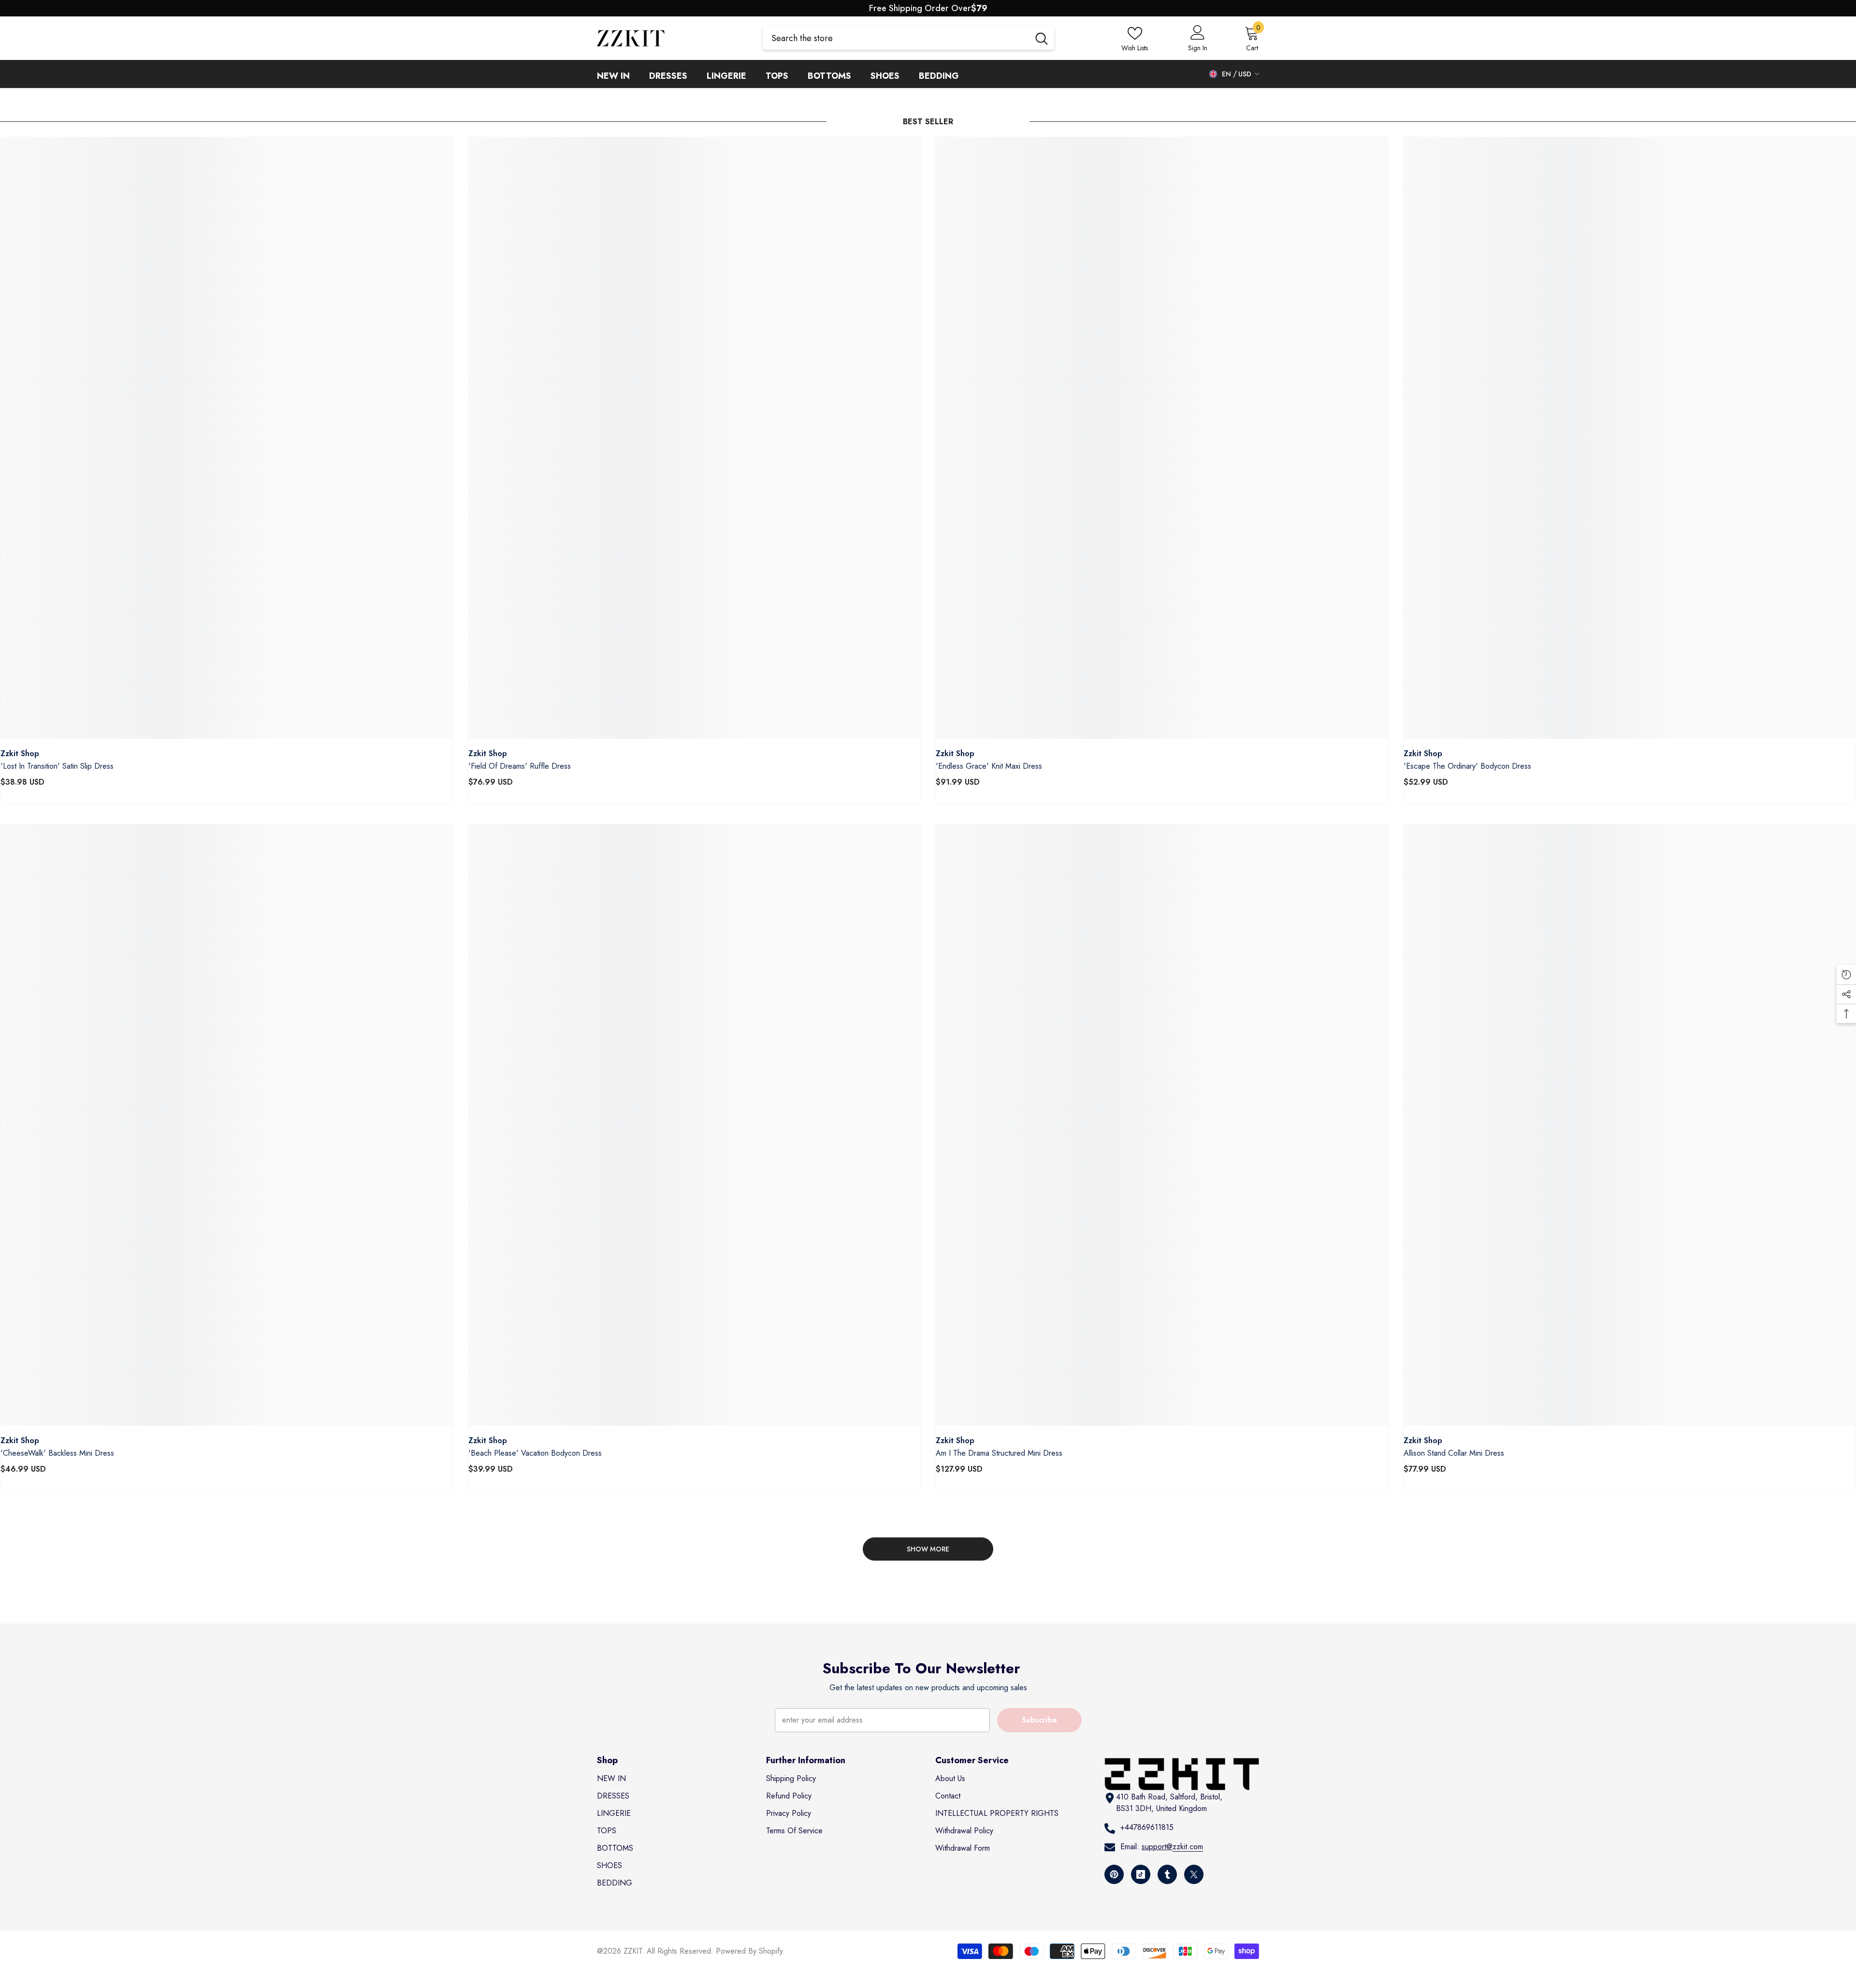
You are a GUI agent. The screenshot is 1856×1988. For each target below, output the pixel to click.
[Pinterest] (1114, 1874)
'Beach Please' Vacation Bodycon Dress (535, 1453)
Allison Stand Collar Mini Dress (1454, 1453)
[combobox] (896, 38)
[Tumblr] (1167, 1874)
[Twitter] (1194, 1874)
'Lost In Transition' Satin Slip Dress (57, 766)
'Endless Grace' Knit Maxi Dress (989, 766)
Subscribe (1039, 1720)
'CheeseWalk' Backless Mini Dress (57, 1453)
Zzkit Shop (20, 753)
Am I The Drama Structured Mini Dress (999, 1453)
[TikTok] (1141, 1874)
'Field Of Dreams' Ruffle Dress (520, 766)
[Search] (908, 38)
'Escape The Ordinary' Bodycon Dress (1467, 766)
